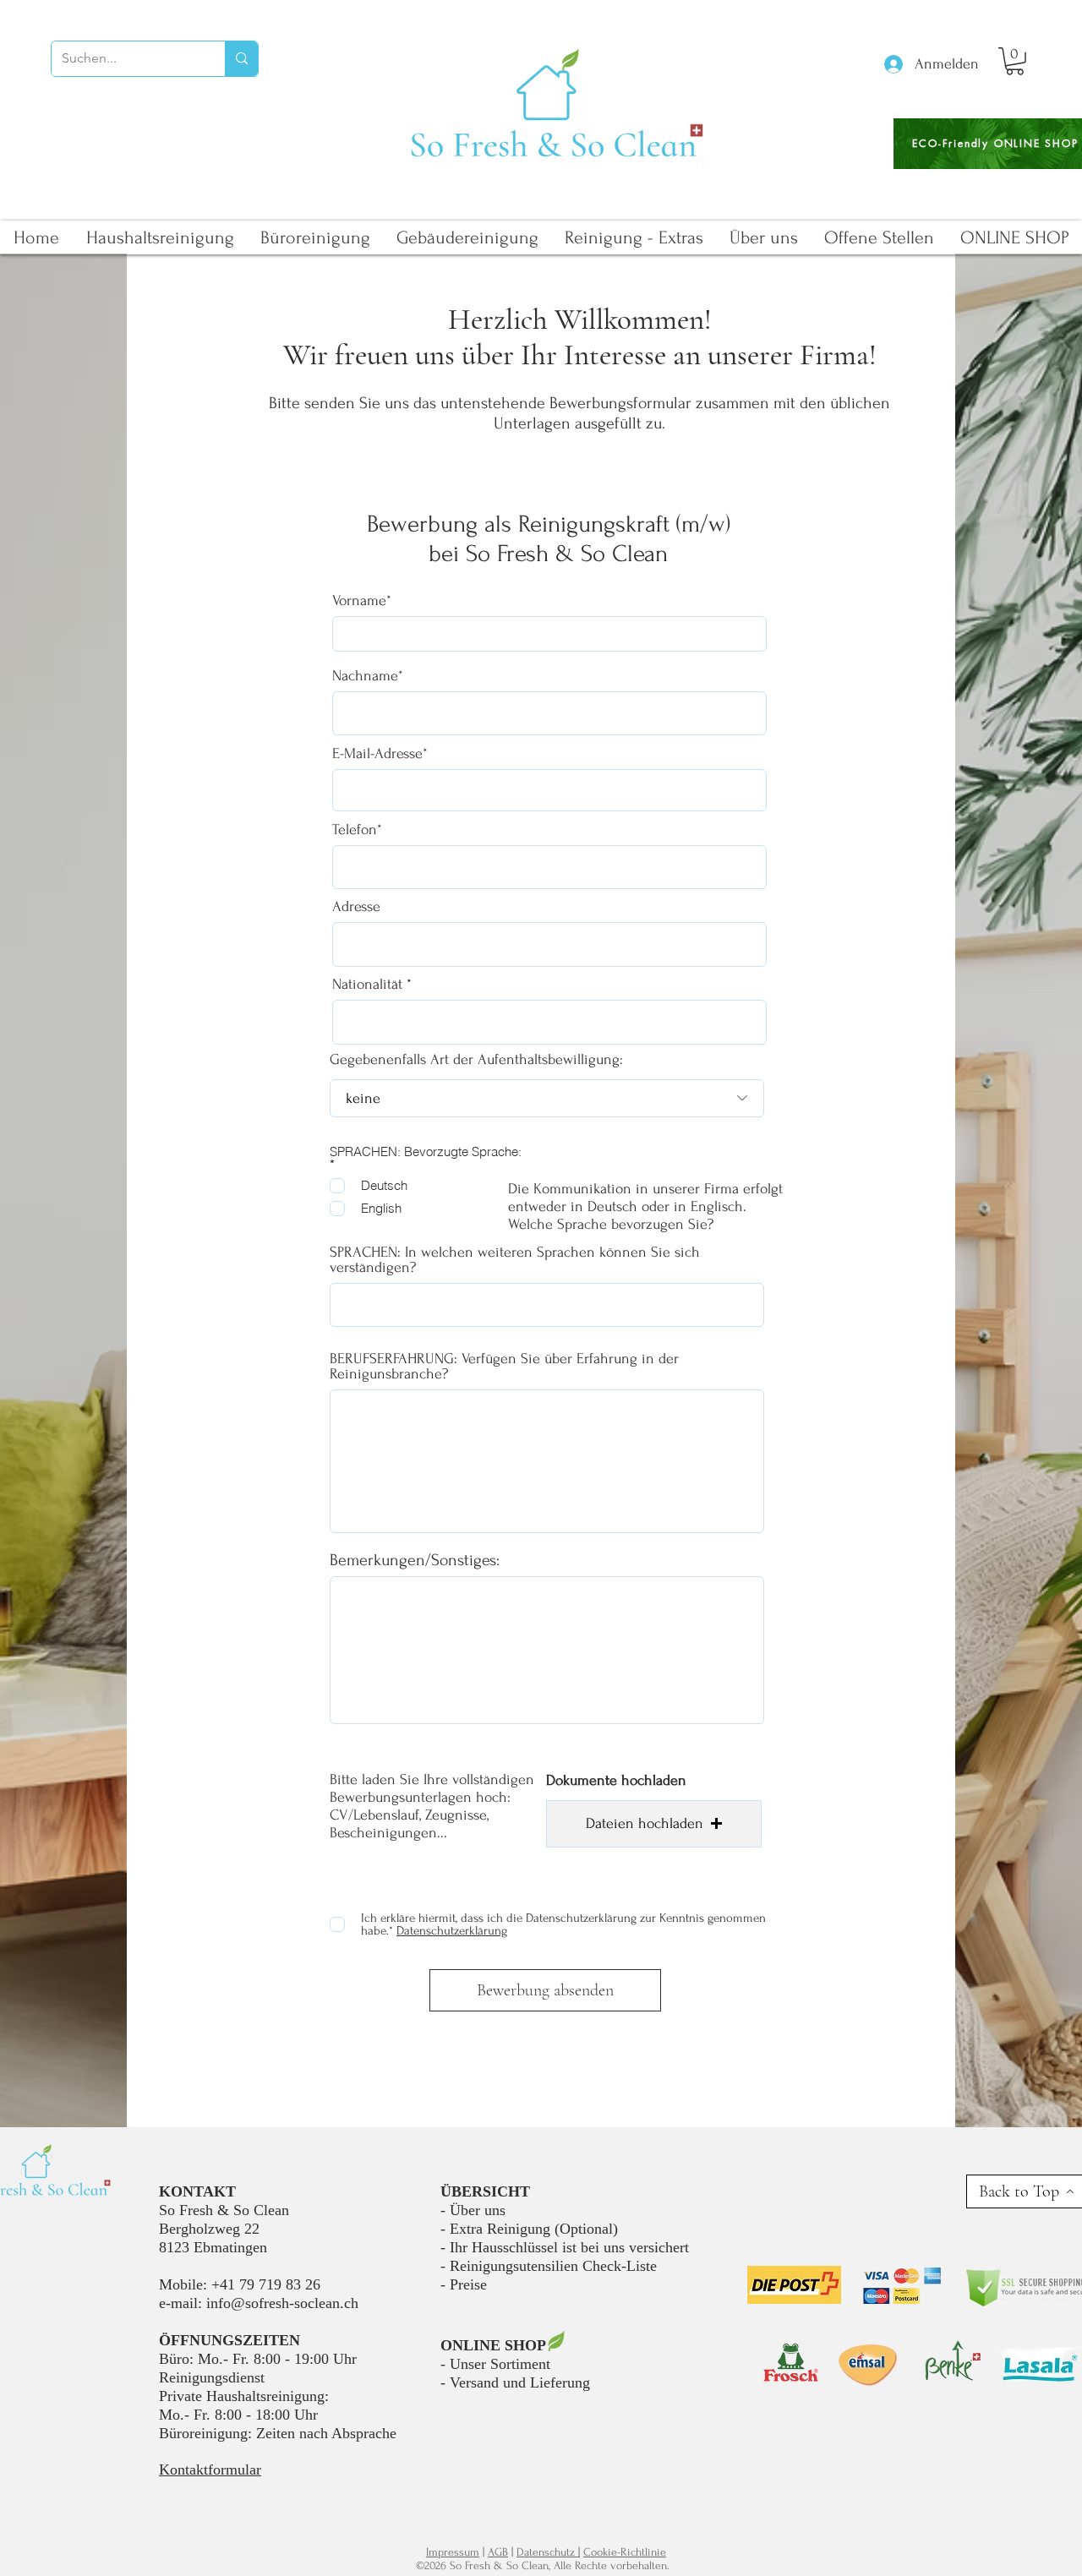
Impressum (453, 2552)
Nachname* (368, 676)
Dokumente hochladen (616, 1781)
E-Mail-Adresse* (380, 754)
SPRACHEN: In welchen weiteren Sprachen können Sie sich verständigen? (515, 1260)
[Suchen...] (241, 59)
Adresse (356, 907)
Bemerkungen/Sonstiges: (415, 1560)
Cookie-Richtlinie (625, 2552)
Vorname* (362, 601)
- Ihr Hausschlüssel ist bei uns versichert (565, 2247)
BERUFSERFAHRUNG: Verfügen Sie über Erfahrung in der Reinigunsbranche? (504, 1367)
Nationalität (367, 985)
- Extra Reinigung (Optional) (529, 2229)
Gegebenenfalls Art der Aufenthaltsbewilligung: (476, 1060)
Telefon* (357, 830)
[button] (1015, 61)
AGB (498, 2552)
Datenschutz (547, 2552)
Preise (468, 2284)
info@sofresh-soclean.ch (282, 2303)
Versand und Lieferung (520, 2382)
